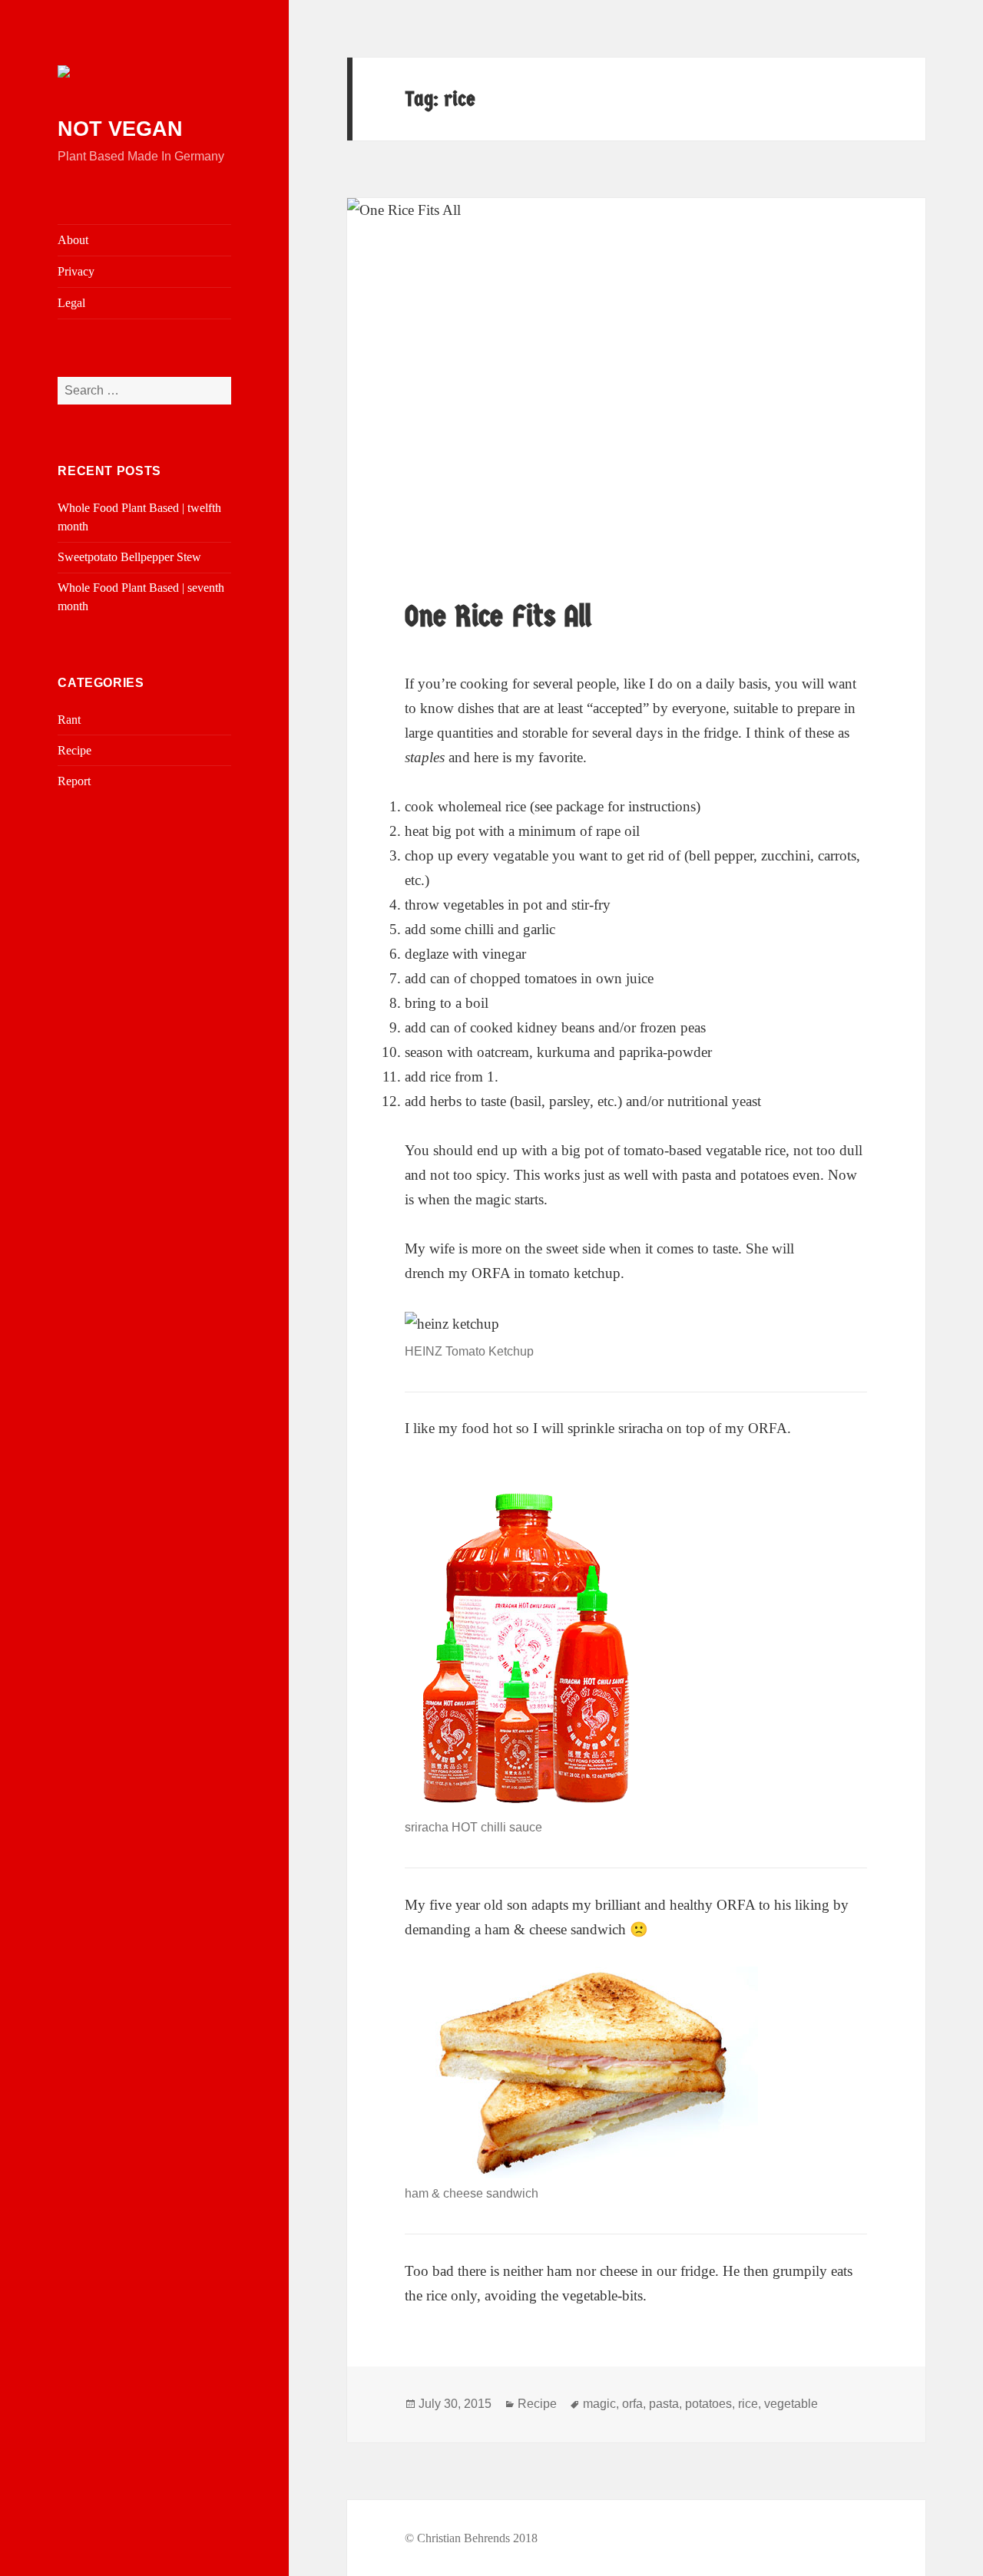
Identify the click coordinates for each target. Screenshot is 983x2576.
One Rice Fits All (498, 616)
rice (748, 2404)
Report (74, 781)
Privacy (76, 271)
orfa (632, 2404)
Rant (69, 720)
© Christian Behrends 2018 (471, 2538)
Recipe (74, 750)
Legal (71, 303)
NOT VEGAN (120, 129)
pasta (664, 2404)
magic (599, 2404)
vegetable (791, 2404)
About (73, 240)
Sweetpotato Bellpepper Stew (129, 557)
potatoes (708, 2404)
